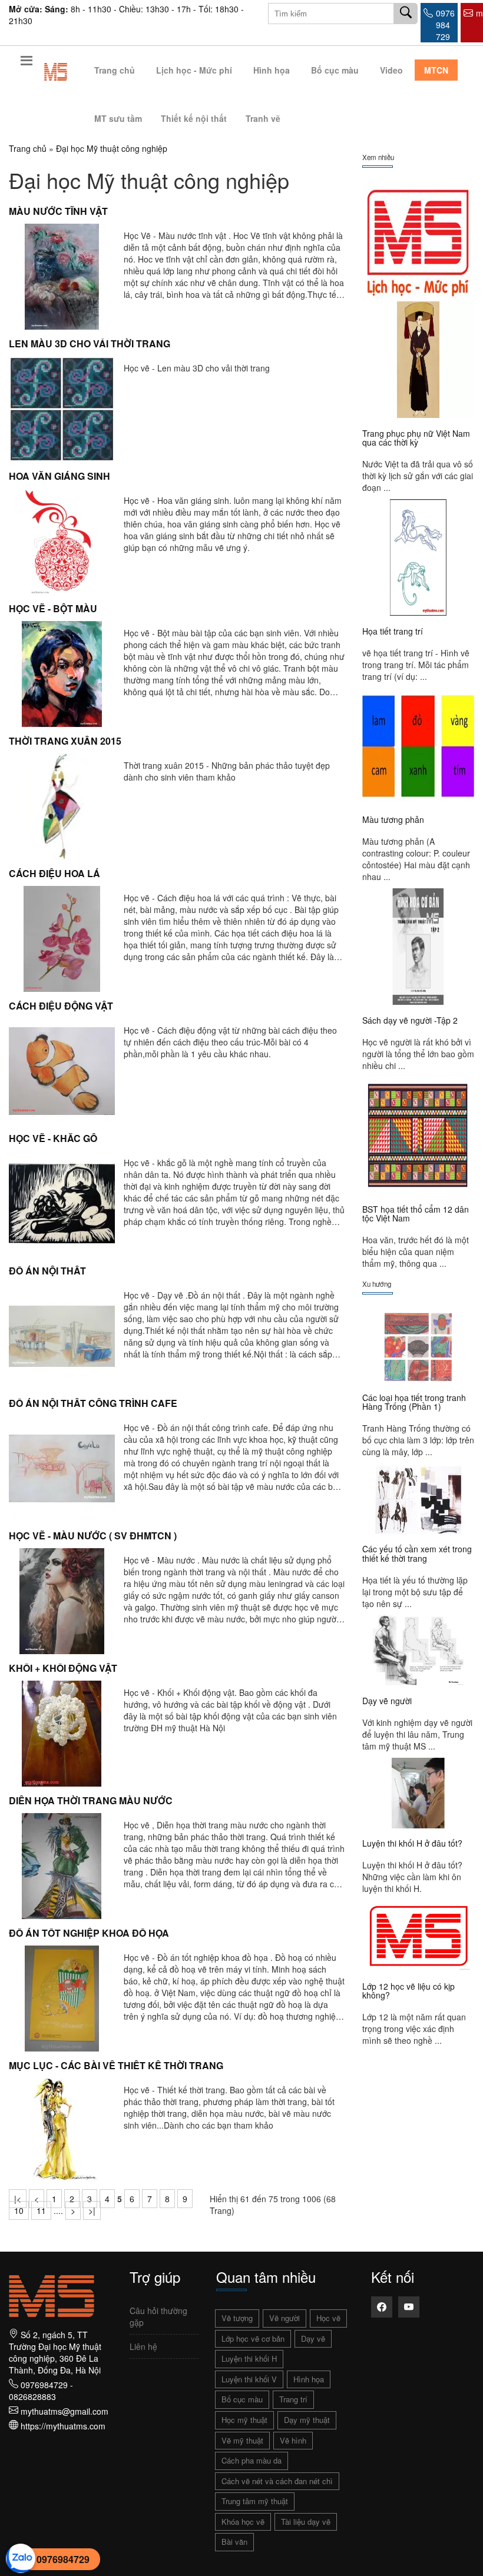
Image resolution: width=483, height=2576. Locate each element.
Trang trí (293, 2399)
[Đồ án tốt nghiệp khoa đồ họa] (62, 1997)
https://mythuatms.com (63, 2426)
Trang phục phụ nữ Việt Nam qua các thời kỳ (416, 438)
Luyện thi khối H (249, 2358)
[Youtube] (409, 2307)
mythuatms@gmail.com (64, 2411)
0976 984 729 (445, 25)
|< (18, 2199)
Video (391, 70)
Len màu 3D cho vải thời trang (90, 343)
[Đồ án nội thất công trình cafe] (62, 1467)
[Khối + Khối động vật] (62, 1732)
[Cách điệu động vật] (62, 1070)
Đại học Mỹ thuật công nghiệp (112, 148)
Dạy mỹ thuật (307, 2420)
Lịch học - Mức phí (194, 70)
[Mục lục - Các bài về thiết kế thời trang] (62, 2129)
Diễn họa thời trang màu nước (91, 1800)
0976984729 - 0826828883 (41, 2391)
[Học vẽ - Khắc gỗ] (62, 1202)
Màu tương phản (393, 819)
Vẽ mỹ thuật (242, 2440)
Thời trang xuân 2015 (65, 741)
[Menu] (27, 63)
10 (19, 2210)
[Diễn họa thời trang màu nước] (62, 1864)
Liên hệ (143, 2346)
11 (41, 2210)
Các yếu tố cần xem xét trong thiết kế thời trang (417, 1553)
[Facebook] (382, 2307)
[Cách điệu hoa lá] (62, 937)
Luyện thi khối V (249, 2379)
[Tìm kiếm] (406, 14)
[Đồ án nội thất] (62, 1335)
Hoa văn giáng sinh (59, 476)
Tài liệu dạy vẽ (306, 2522)
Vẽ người (284, 2318)
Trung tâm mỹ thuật (255, 2501)
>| (92, 2210)
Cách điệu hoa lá (54, 873)
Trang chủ (115, 70)
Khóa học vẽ (243, 2522)
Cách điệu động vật (61, 1006)
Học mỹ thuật (244, 2420)
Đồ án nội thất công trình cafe (93, 1403)
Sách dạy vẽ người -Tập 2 (410, 1020)
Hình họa (272, 70)
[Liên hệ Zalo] (21, 2557)
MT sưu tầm (118, 118)
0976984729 (63, 2559)
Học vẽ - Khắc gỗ (53, 1138)
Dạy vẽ (313, 2338)
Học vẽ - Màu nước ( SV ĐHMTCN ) (93, 1536)
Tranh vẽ (263, 118)
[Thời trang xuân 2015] (62, 805)
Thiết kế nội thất (194, 118)
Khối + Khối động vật (63, 1668)
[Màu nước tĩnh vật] (62, 275)
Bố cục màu (335, 70)
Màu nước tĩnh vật (58, 211)
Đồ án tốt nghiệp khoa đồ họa (89, 1933)
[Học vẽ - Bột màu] (62, 672)
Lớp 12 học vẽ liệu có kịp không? (408, 1991)
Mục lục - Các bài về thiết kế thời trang (116, 2065)
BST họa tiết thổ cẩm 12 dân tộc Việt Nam (416, 1214)
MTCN (436, 70)
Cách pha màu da (252, 2460)
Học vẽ (328, 2318)
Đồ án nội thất (47, 1271)
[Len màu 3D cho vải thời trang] (62, 407)
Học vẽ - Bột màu (53, 608)
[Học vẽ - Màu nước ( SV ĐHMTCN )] (62, 1599)
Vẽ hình (293, 2440)
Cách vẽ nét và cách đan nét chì (277, 2481)
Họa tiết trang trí (393, 631)
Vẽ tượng (237, 2318)
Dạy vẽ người (387, 1701)
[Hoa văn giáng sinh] (62, 540)
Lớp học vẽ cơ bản (253, 2338)
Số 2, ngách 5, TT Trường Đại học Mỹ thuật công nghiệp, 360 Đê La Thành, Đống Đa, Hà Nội (55, 2352)
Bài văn (234, 2542)
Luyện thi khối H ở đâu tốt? (412, 1843)
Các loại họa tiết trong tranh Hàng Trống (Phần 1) (414, 1402)
